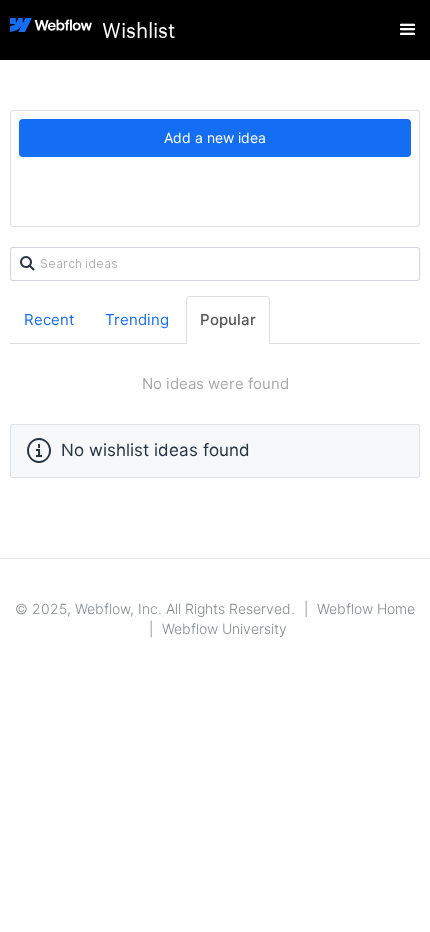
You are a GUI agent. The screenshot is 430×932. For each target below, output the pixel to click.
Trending (137, 319)
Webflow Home (366, 608)
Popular (228, 319)
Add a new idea (215, 137)
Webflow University (224, 628)
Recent (49, 319)
